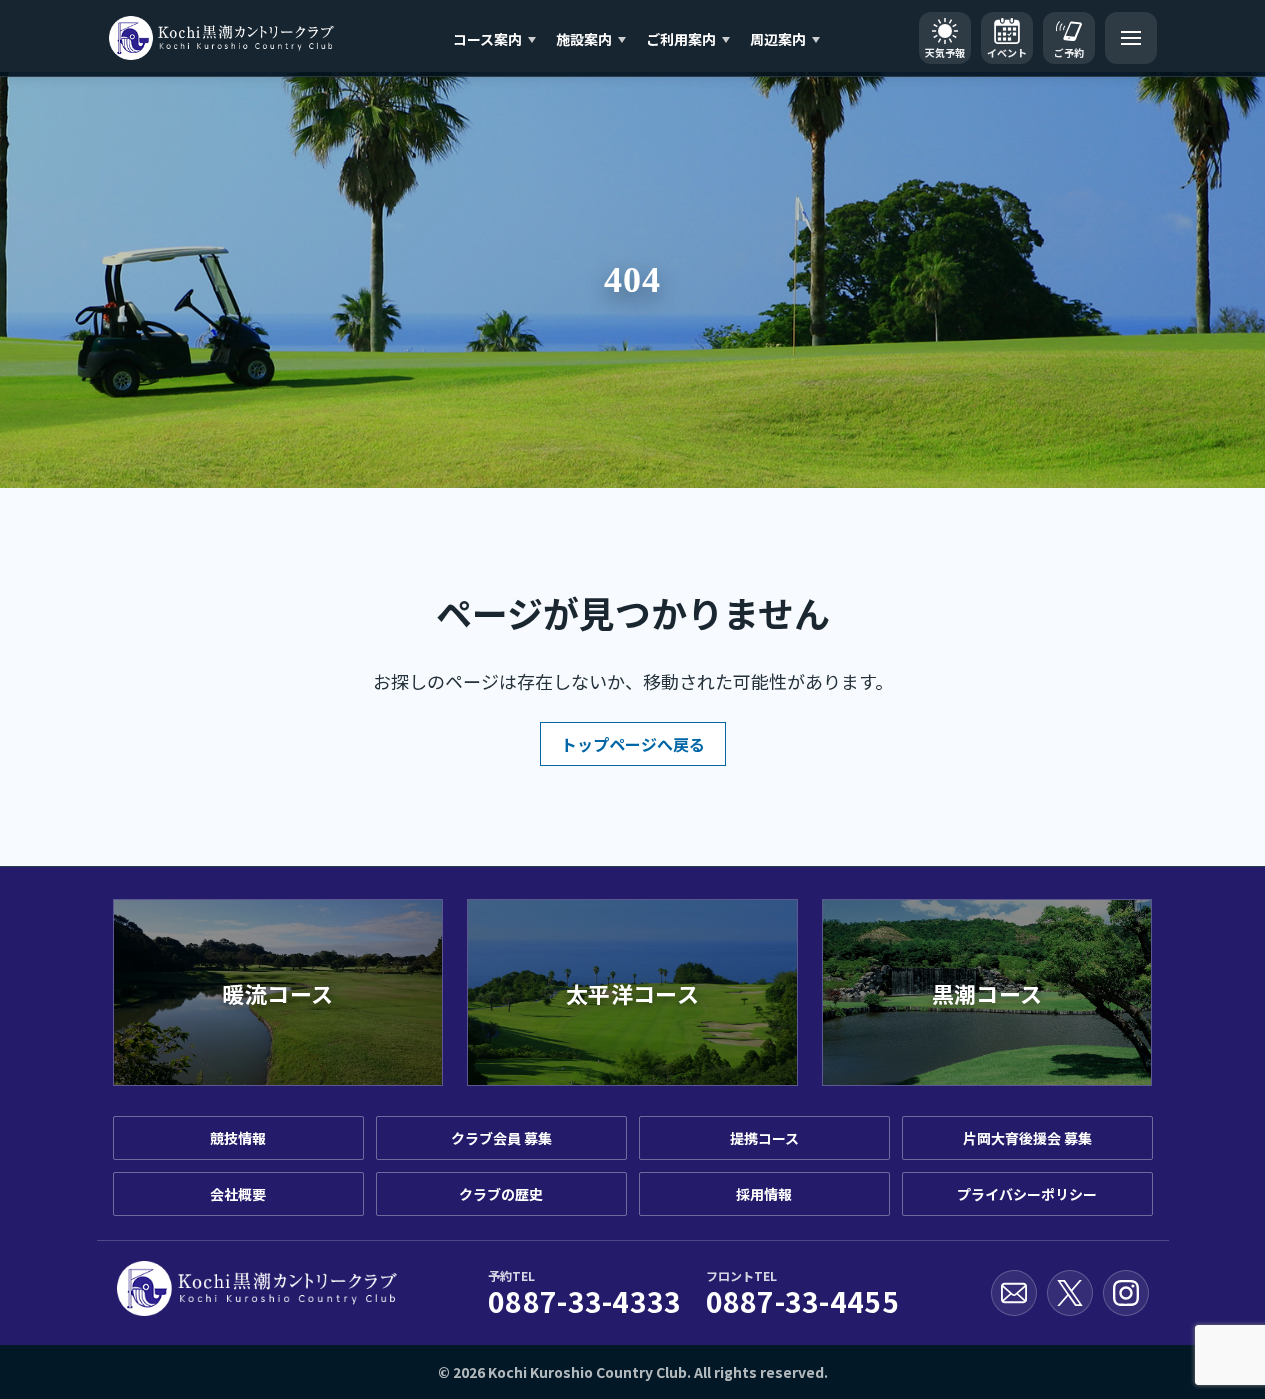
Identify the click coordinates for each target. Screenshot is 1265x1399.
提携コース (764, 1138)
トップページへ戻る (633, 744)
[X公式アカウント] (1070, 1293)
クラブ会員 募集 (501, 1138)
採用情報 (764, 1194)
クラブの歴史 (501, 1194)
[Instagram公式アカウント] (1126, 1293)
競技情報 (238, 1138)
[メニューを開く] (1131, 38)
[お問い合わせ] (1014, 1293)
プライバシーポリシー (1027, 1194)
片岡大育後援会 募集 (1027, 1138)
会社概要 (238, 1194)
